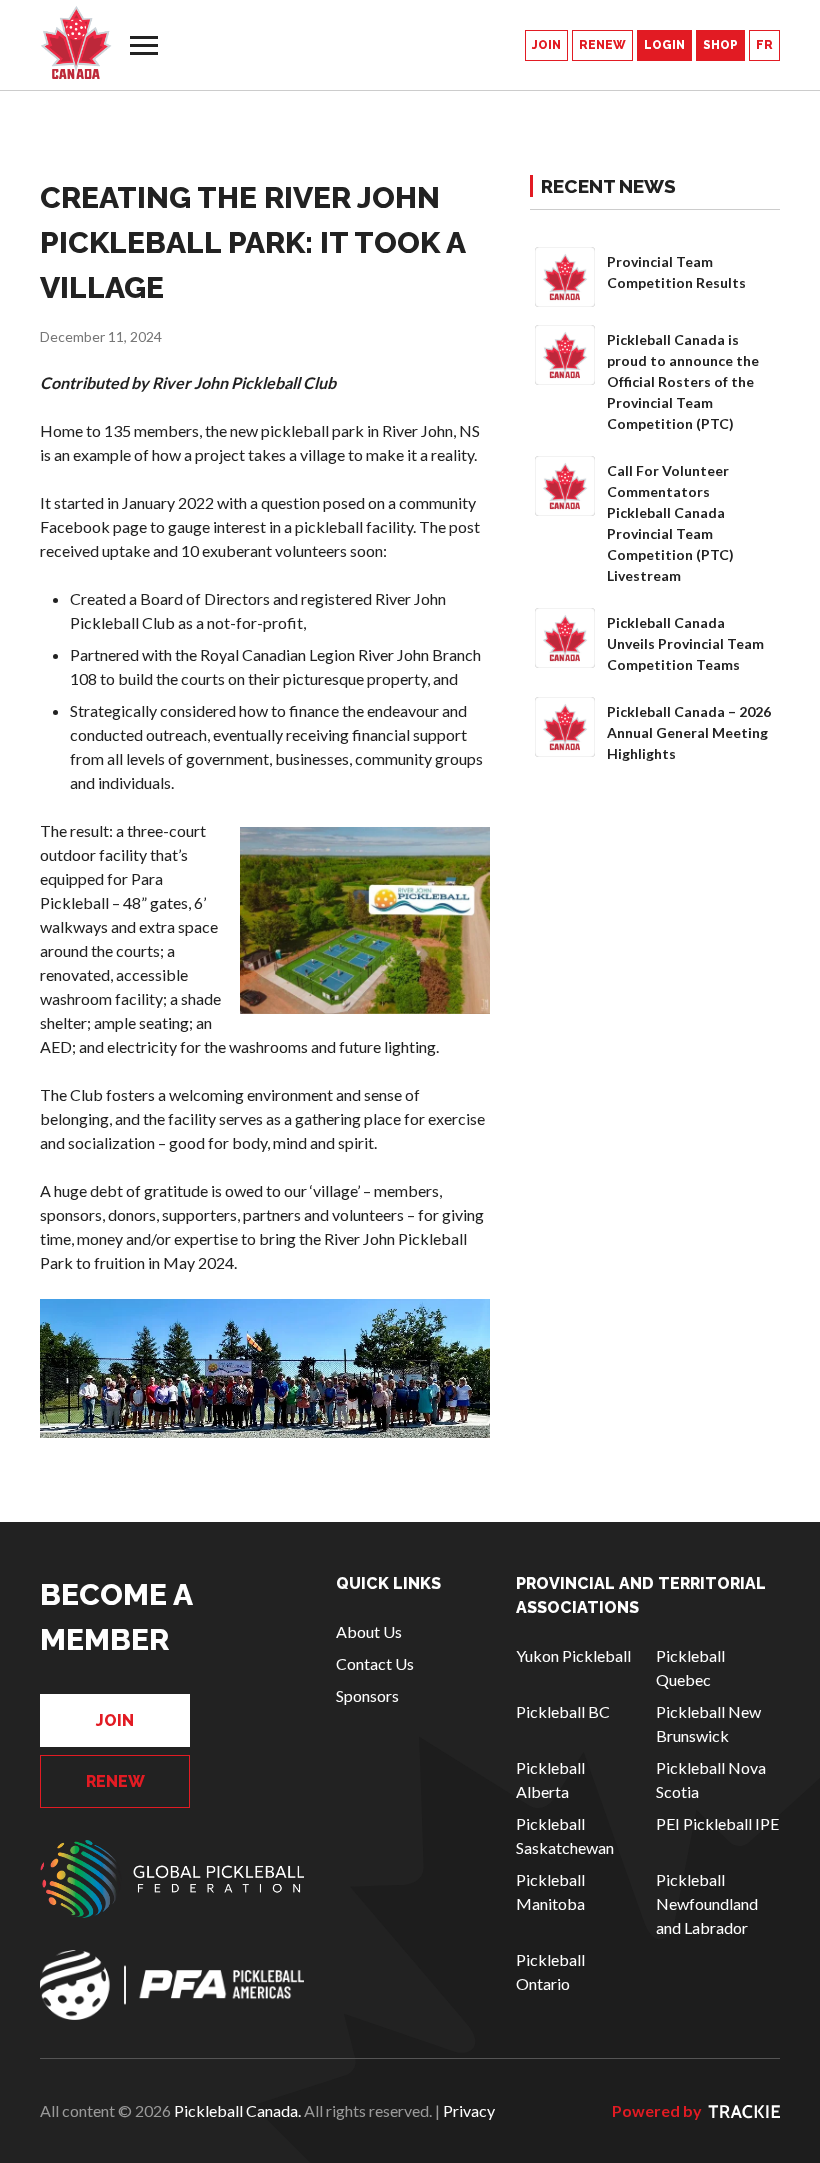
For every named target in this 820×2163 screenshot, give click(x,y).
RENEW (602, 45)
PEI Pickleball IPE (717, 1823)
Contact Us (375, 1663)
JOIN (546, 45)
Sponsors (367, 1695)
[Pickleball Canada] (76, 42)
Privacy (469, 2110)
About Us (369, 1631)
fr (764, 45)
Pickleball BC (563, 1711)
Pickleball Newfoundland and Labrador (707, 1903)
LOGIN (664, 45)
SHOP (720, 45)
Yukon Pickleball (573, 1655)
